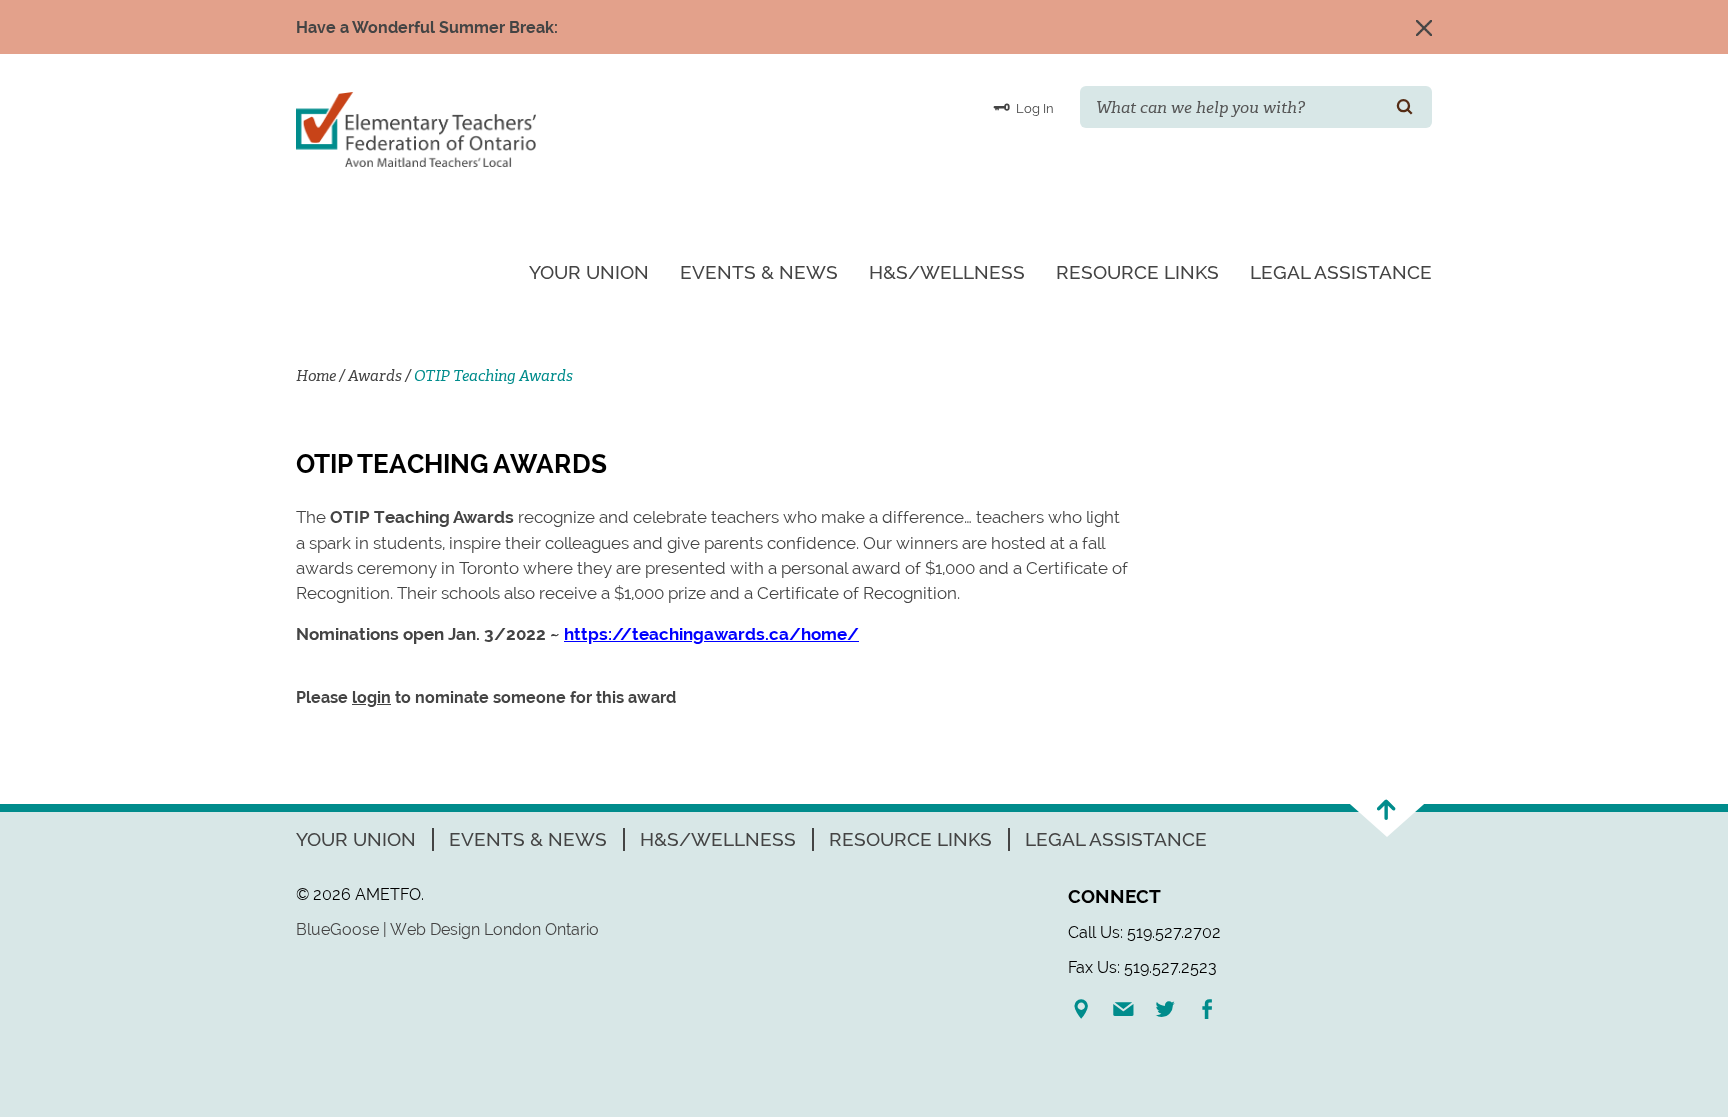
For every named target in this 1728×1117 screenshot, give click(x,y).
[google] (1089, 1009)
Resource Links (1137, 272)
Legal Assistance (1341, 272)
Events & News (759, 272)
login (371, 697)
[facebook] (1215, 1009)
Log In (1033, 108)
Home (316, 376)
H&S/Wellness (947, 272)
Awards (375, 376)
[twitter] (1173, 1009)
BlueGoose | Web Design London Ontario (447, 929)
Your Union (589, 272)
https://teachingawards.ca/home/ (711, 634)
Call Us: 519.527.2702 (1144, 932)
